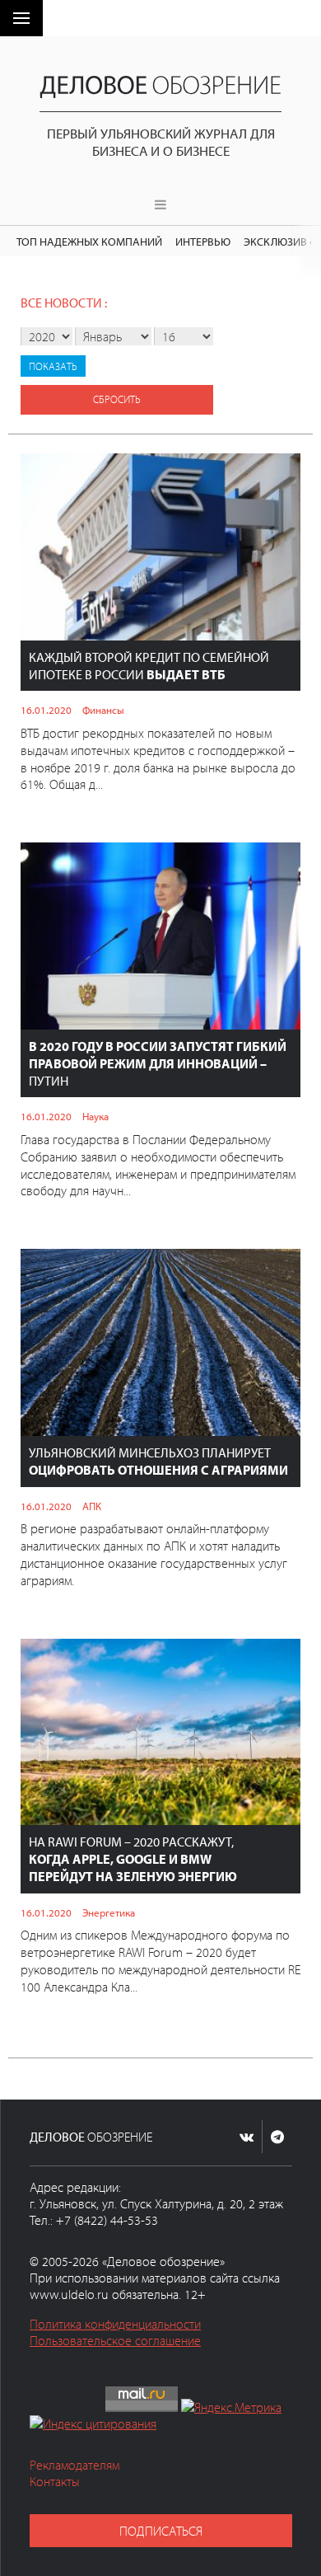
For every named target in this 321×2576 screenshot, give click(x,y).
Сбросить (117, 399)
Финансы (103, 710)
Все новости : (64, 303)
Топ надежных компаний (89, 241)
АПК (92, 1506)
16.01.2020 (46, 710)
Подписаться (161, 2531)
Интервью (203, 241)
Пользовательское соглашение (115, 2340)
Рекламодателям (74, 2465)
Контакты (55, 2481)
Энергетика (109, 1912)
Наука (95, 1116)
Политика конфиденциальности (115, 2324)
